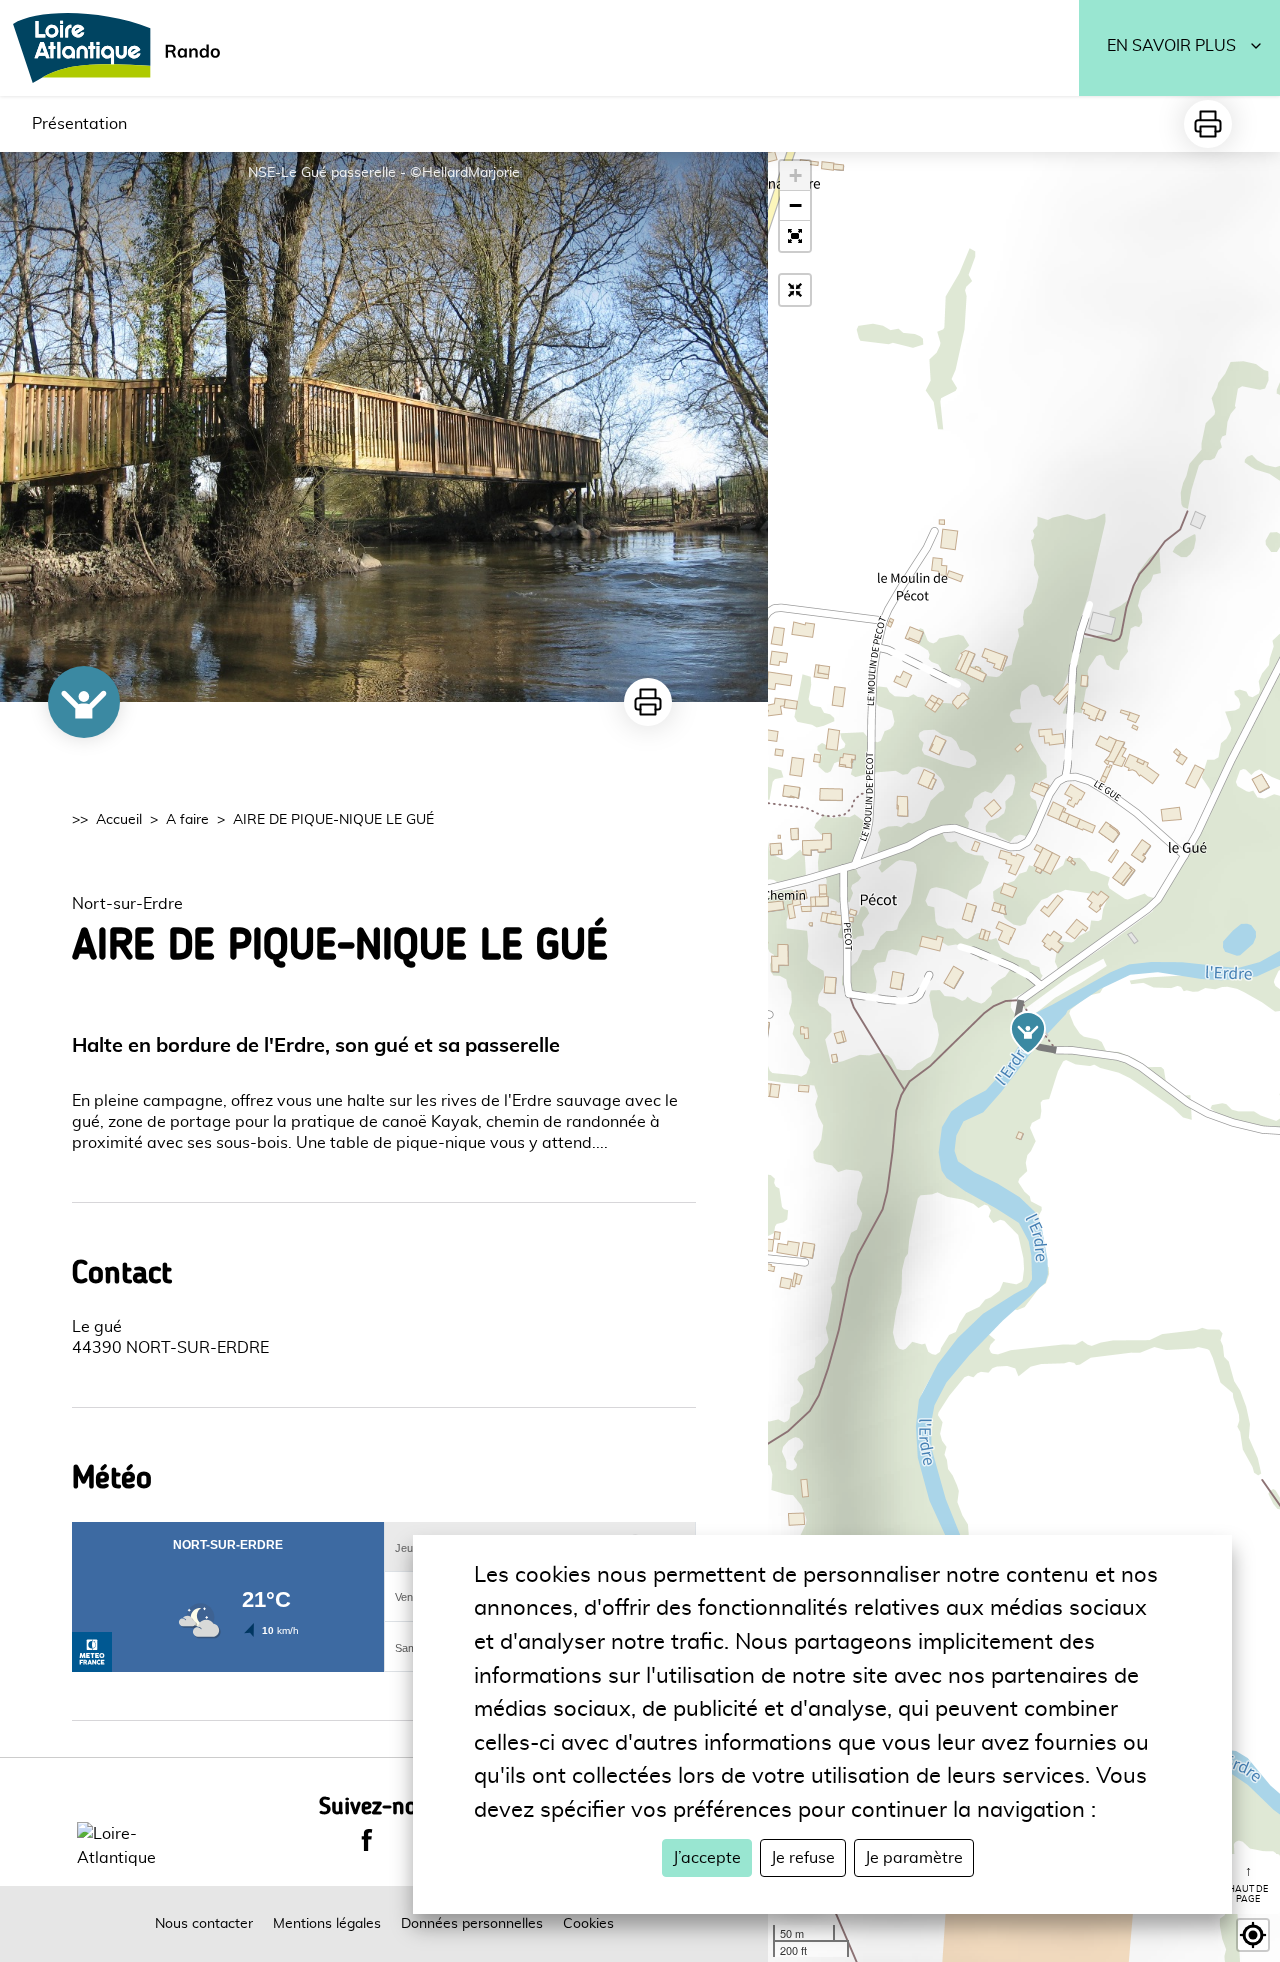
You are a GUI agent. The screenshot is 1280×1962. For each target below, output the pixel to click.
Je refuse (803, 1858)
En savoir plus (1171, 46)
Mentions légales (327, 1924)
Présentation (79, 124)
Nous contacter (204, 1924)
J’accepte (707, 1858)
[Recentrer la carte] (795, 290)
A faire (187, 820)
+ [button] (795, 175)
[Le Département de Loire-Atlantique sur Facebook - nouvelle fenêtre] (367, 1840)
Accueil (119, 820)
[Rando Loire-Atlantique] (123, 48)
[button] (795, 236)
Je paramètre (914, 1858)
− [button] (795, 205)
